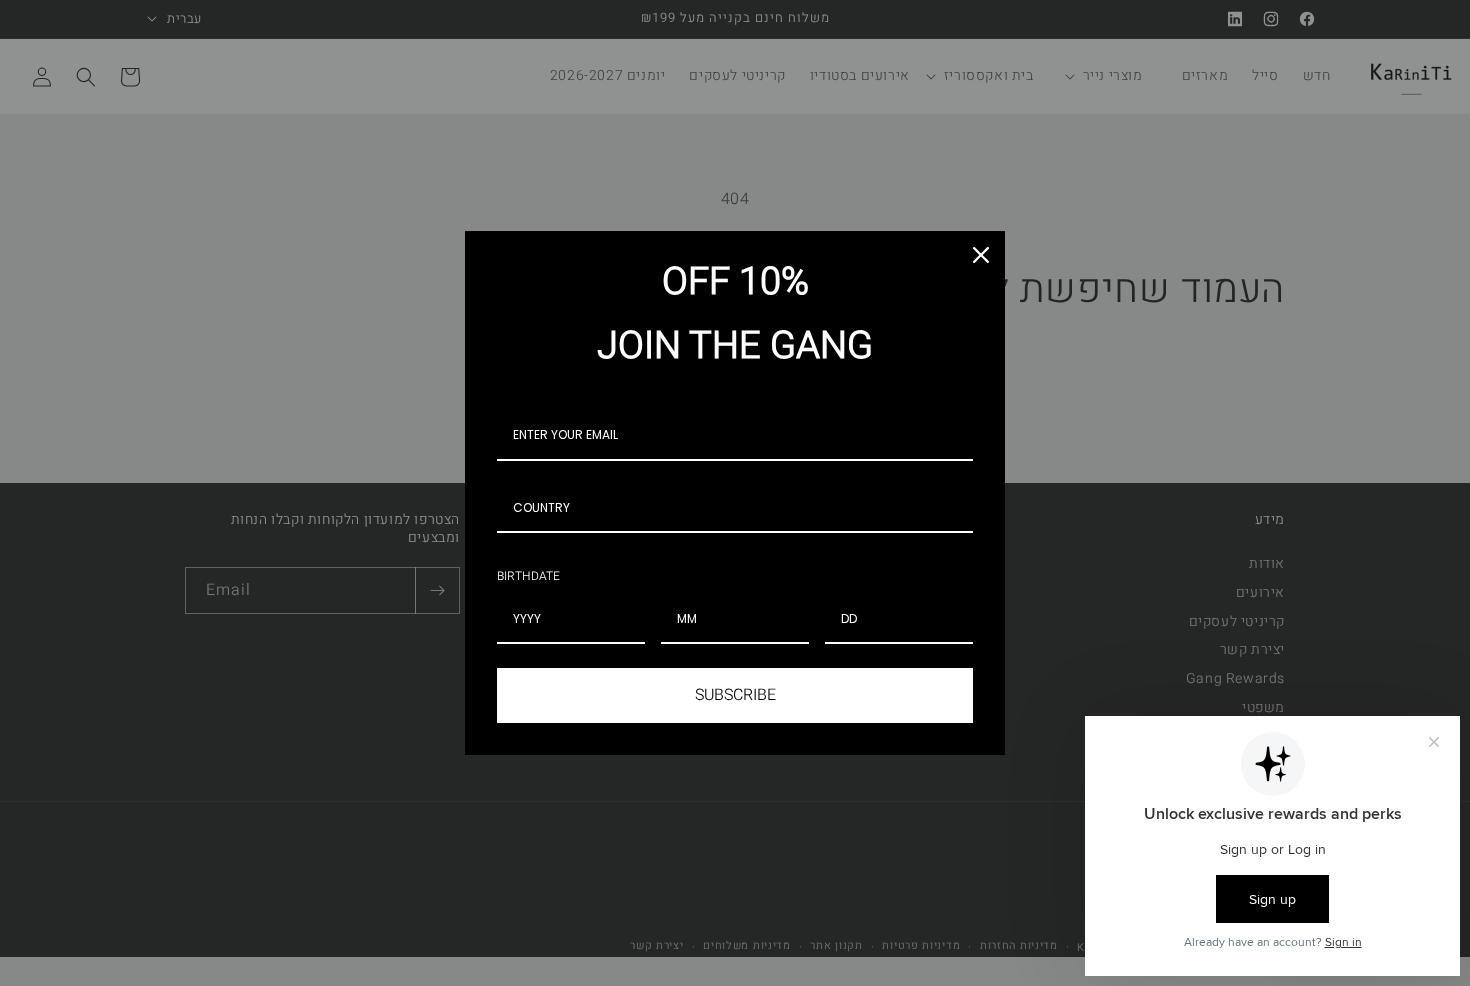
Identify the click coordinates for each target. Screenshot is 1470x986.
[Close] (981, 255)
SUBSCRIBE (735, 695)
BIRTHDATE (528, 576)
